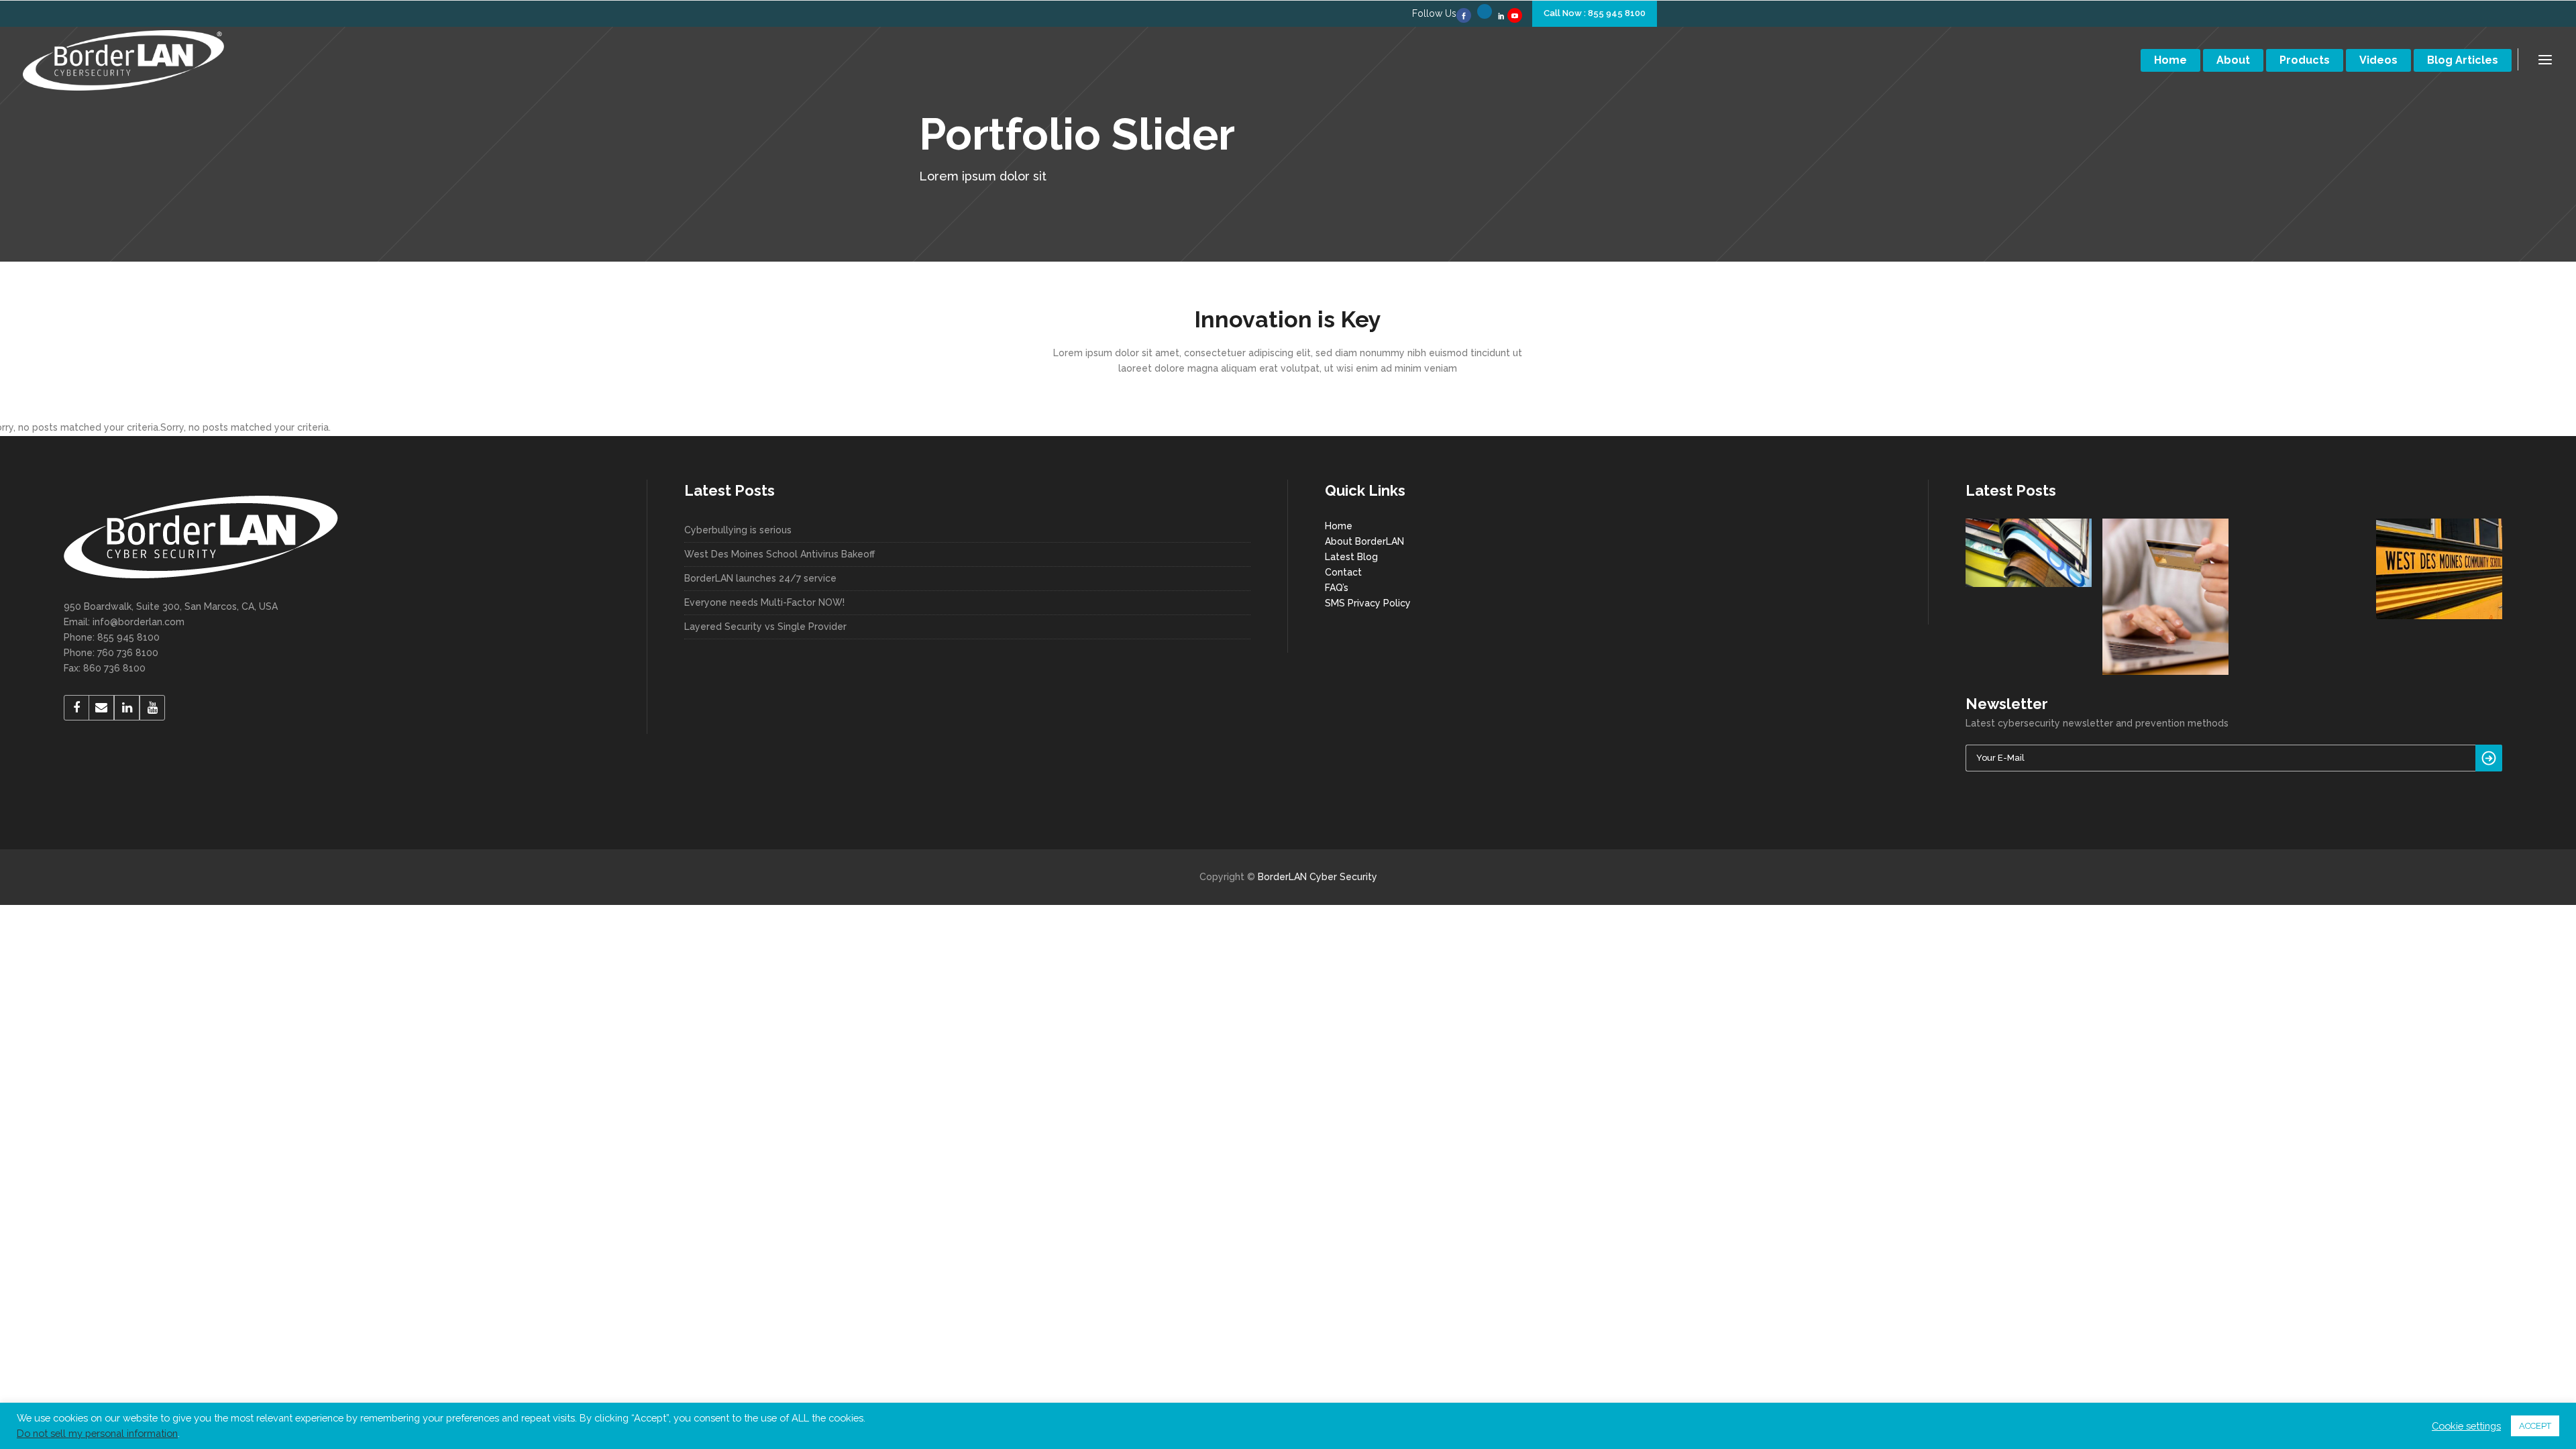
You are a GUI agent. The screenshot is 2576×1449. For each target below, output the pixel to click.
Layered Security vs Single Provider (765, 627)
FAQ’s (1337, 588)
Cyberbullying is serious (738, 530)
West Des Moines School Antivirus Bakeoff (780, 554)
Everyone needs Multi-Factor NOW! (764, 602)
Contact (1343, 572)
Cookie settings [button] (2466, 1426)
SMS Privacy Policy (1368, 603)
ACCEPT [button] (2535, 1426)
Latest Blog (1351, 557)
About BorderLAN (1364, 541)
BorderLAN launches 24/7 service (760, 578)
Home (1339, 526)
